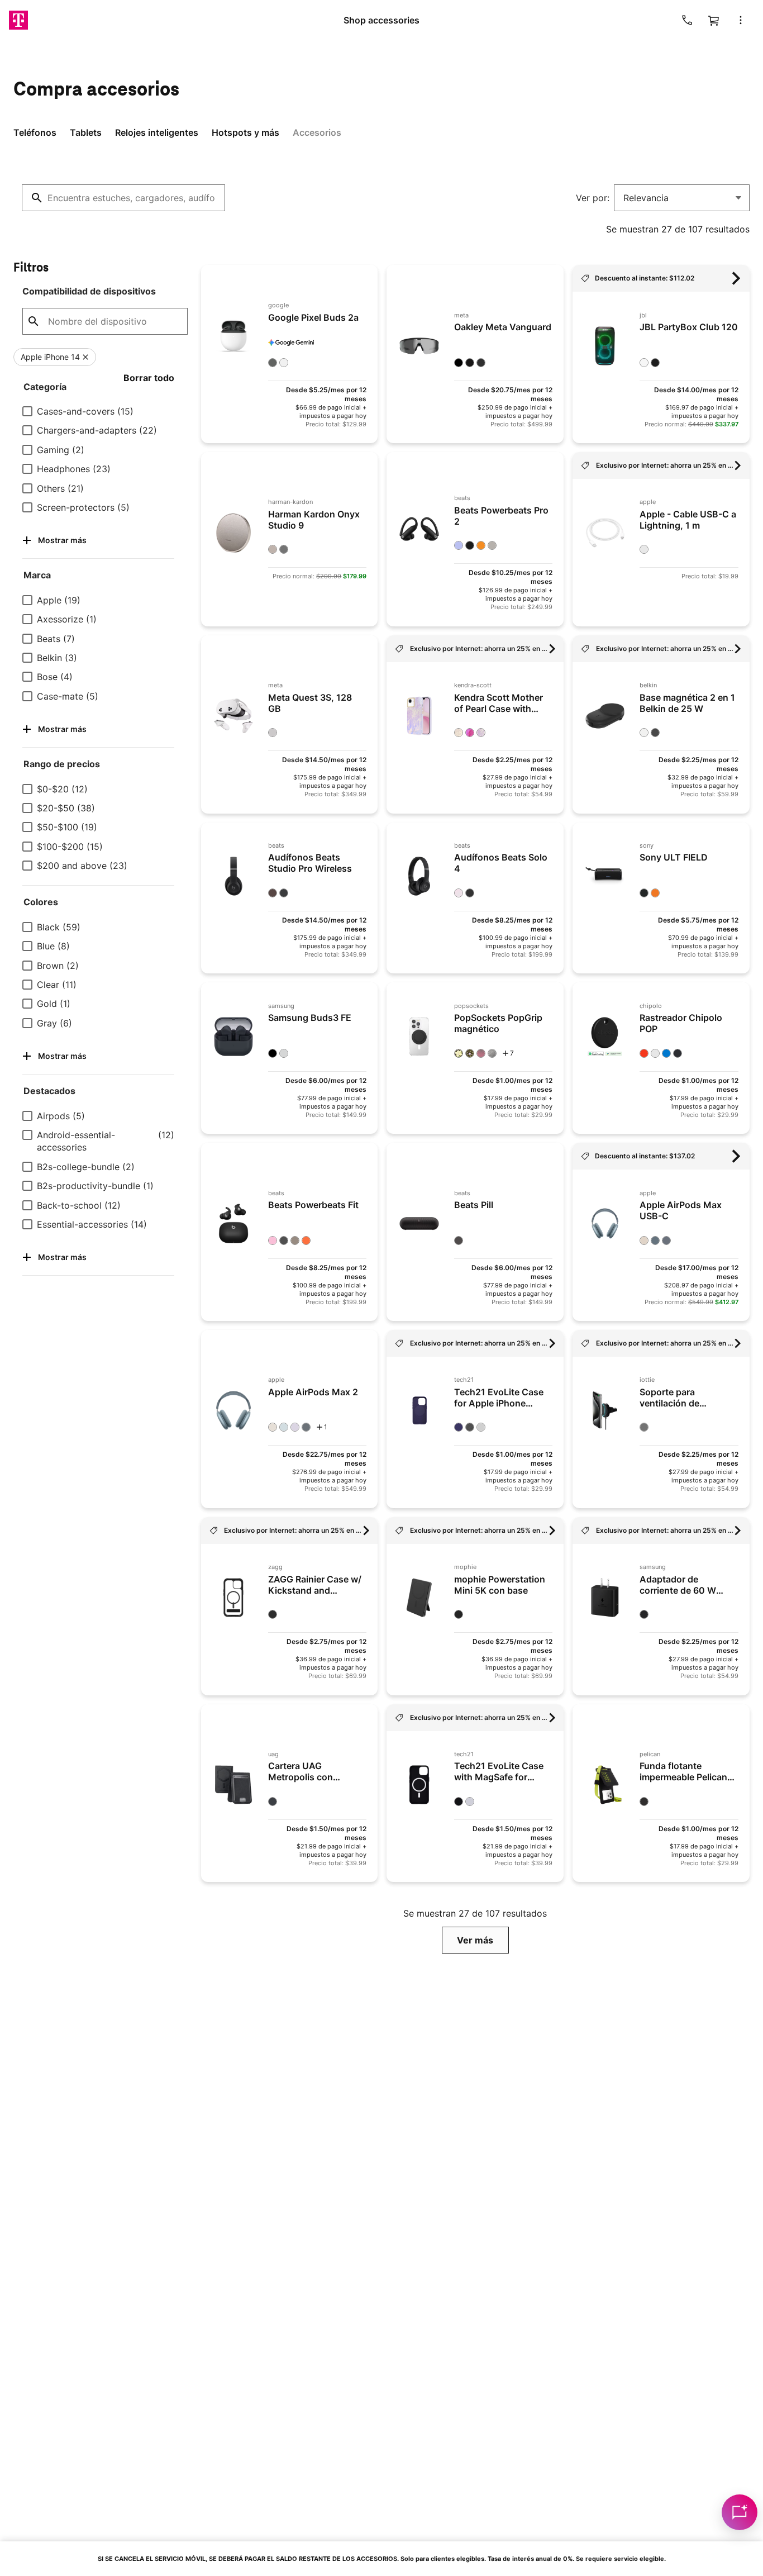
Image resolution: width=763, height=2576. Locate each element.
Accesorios (317, 132)
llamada (687, 20)
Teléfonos (35, 132)
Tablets (86, 132)
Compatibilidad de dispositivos (89, 291)
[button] (741, 20)
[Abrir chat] (740, 2512)
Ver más (475, 1940)
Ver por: (593, 198)
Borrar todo (149, 378)
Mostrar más (62, 540)
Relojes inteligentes (157, 132)
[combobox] (123, 198)
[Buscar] (37, 198)
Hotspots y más (245, 132)
